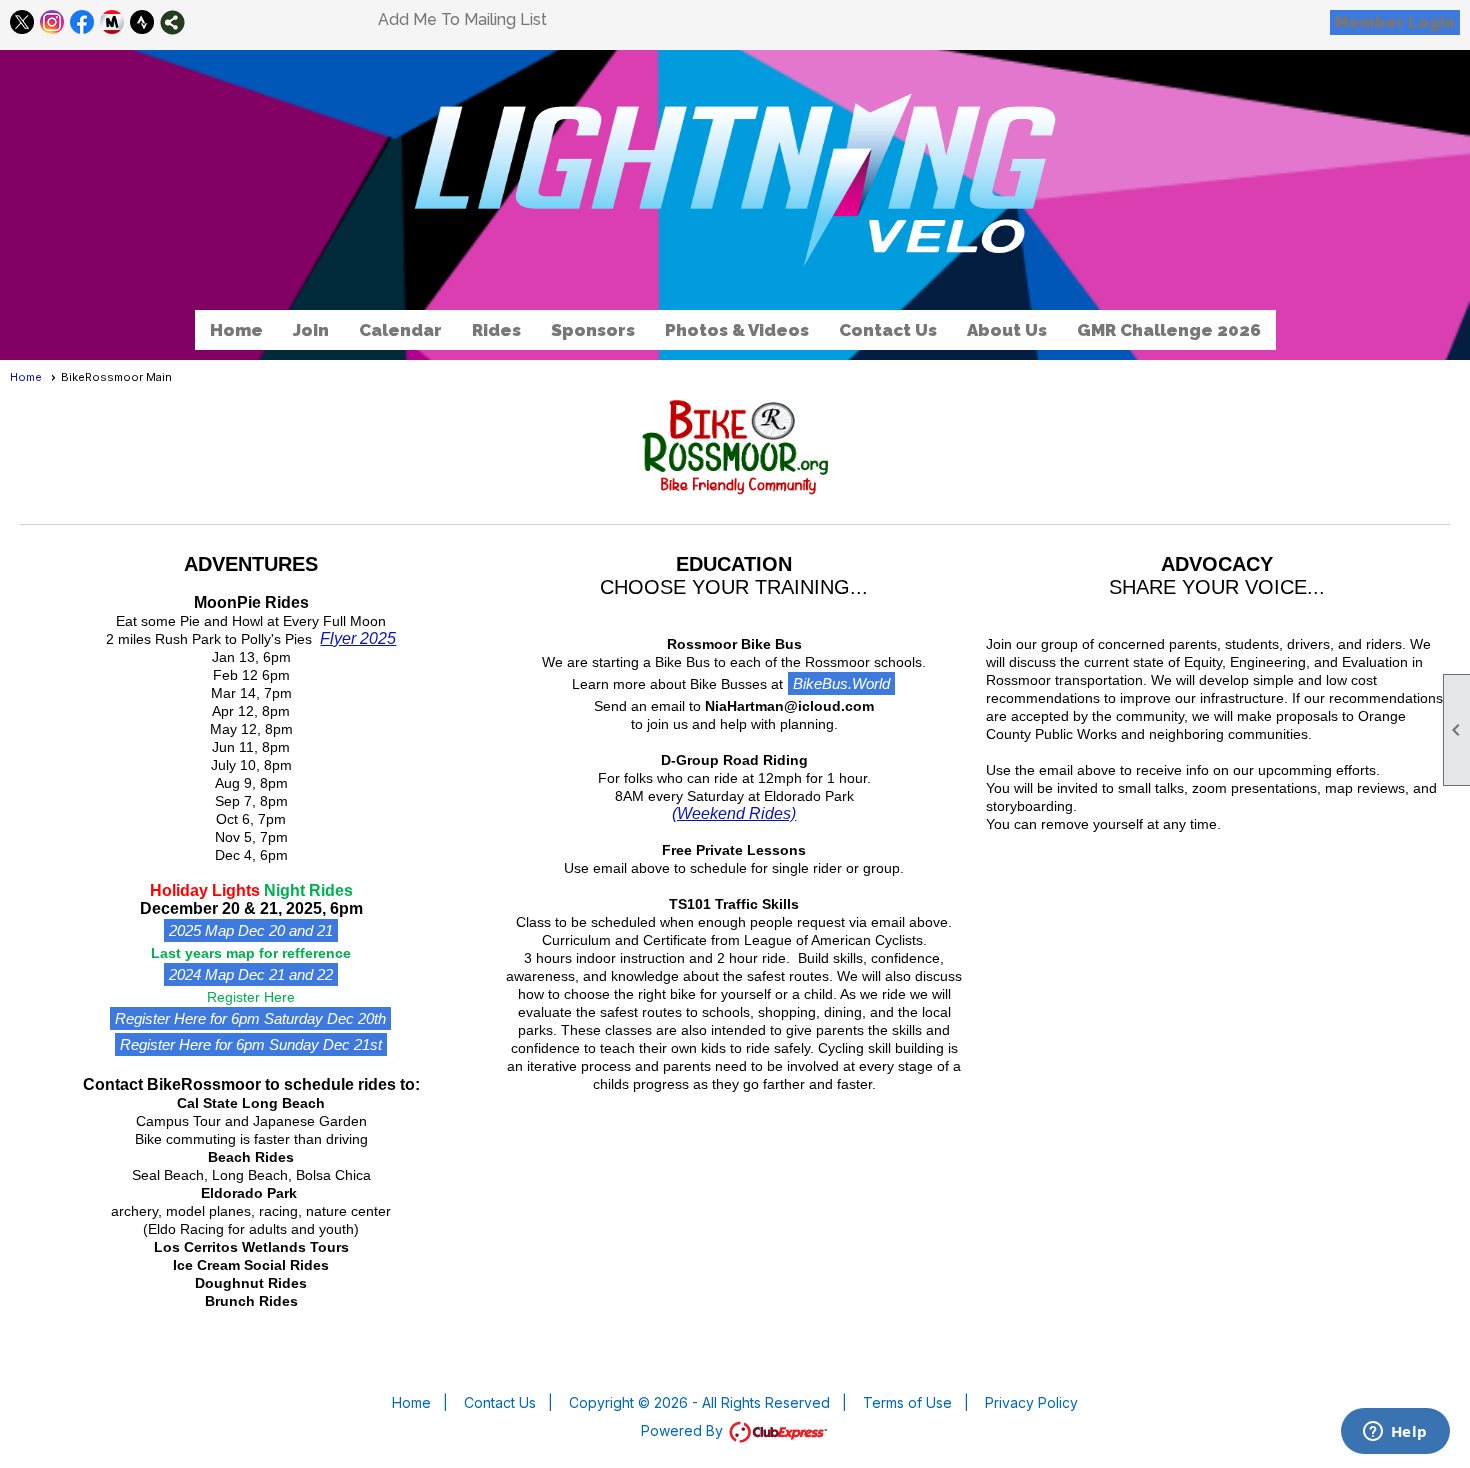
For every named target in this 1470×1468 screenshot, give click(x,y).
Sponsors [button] (593, 330)
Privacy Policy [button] (1031, 1402)
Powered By (684, 1430)
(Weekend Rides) (734, 813)
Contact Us (888, 330)
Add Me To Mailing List (462, 19)
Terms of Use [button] (907, 1402)
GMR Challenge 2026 (1169, 330)
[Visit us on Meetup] (112, 22)
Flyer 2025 (358, 638)
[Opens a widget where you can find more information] (1395, 1433)
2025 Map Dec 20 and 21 (251, 930)
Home (236, 330)
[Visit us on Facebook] (82, 22)
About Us (1007, 330)
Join (311, 330)
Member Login (1395, 22)
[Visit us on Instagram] (52, 22)
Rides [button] (496, 330)
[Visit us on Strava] (142, 22)
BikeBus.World (841, 683)
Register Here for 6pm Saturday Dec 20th (250, 1018)
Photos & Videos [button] (737, 330)
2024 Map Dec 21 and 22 (251, 974)
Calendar (400, 330)
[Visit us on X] (22, 22)
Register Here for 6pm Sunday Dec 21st (251, 1044)
